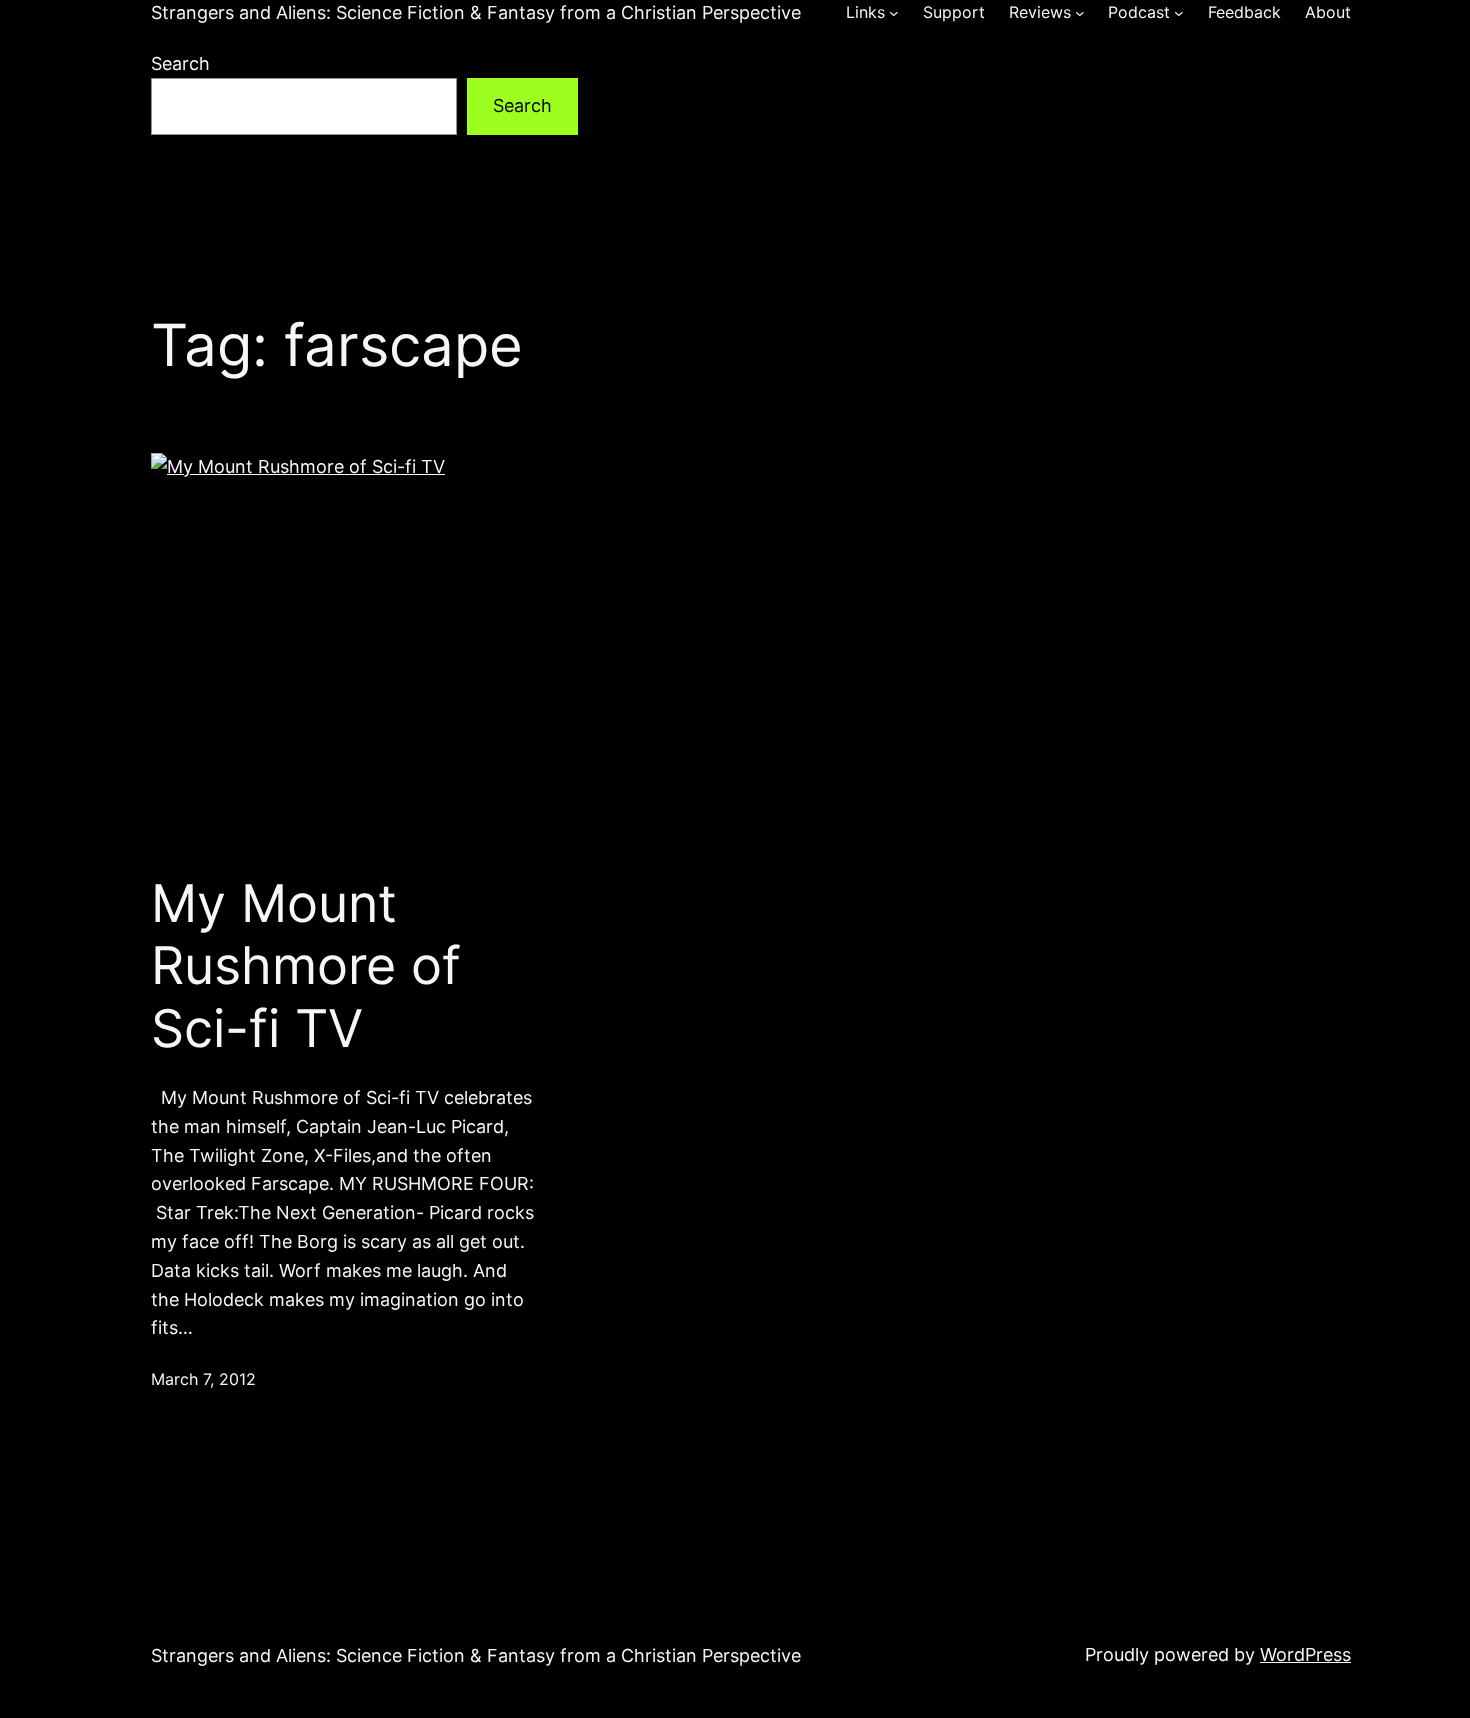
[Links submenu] (894, 13)
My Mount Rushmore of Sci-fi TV (306, 966)
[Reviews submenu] (1080, 13)
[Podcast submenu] (1179, 13)
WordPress (1305, 1654)
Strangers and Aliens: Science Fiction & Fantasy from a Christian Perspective (476, 12)
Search (180, 63)
